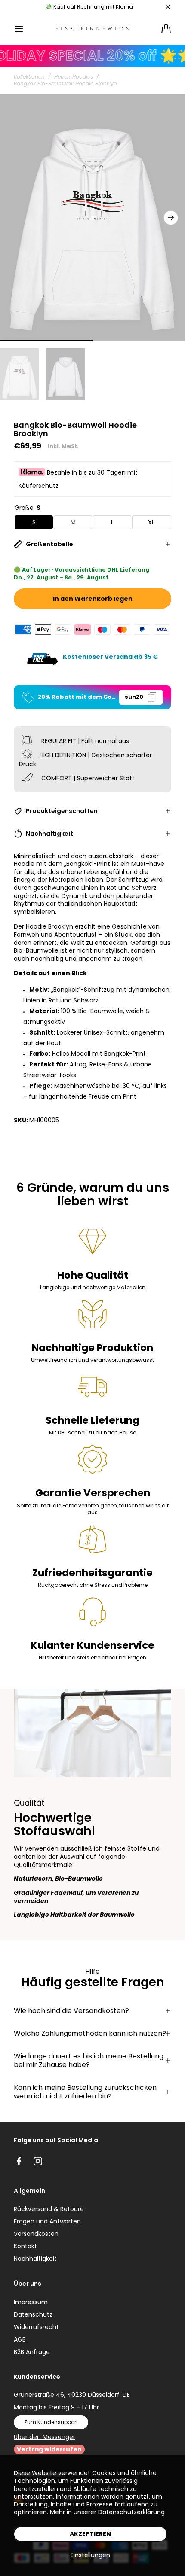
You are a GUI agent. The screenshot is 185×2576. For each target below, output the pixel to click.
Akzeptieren (90, 2534)
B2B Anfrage (32, 2352)
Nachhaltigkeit (35, 2259)
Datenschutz (33, 2314)
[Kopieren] (152, 697)
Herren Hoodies (74, 77)
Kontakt (25, 2246)
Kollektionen (29, 77)
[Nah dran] (168, 7)
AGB (20, 2339)
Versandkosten (36, 2234)
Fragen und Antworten (47, 2221)
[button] (19, 29)
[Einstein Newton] (92, 29)
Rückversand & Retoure (49, 2209)
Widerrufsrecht (36, 2327)
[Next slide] (171, 218)
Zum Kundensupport (51, 2422)
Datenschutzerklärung (131, 2512)
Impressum (31, 2302)
